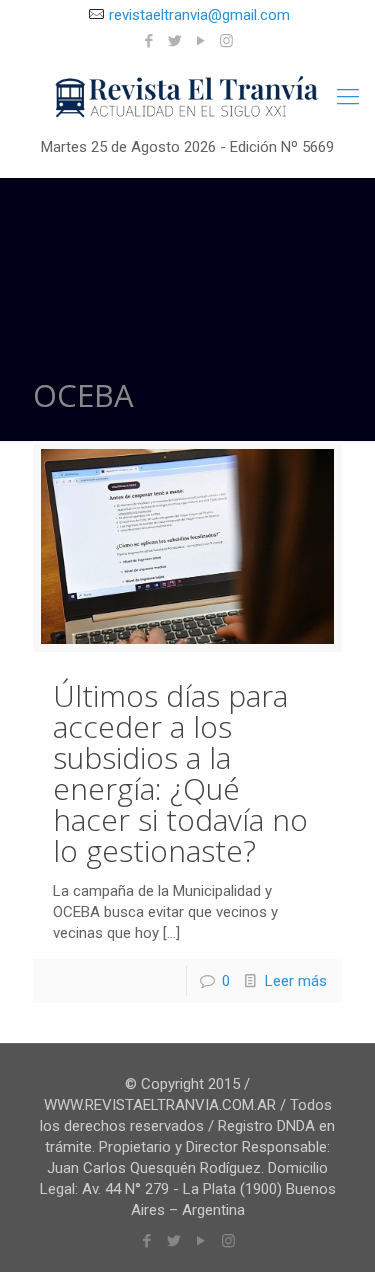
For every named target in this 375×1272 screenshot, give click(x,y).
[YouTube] (200, 41)
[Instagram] (226, 41)
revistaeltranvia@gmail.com (199, 15)
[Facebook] (148, 41)
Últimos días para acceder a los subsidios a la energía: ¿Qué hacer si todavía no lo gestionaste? (180, 773)
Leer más (296, 981)
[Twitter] (174, 41)
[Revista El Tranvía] (187, 97)
